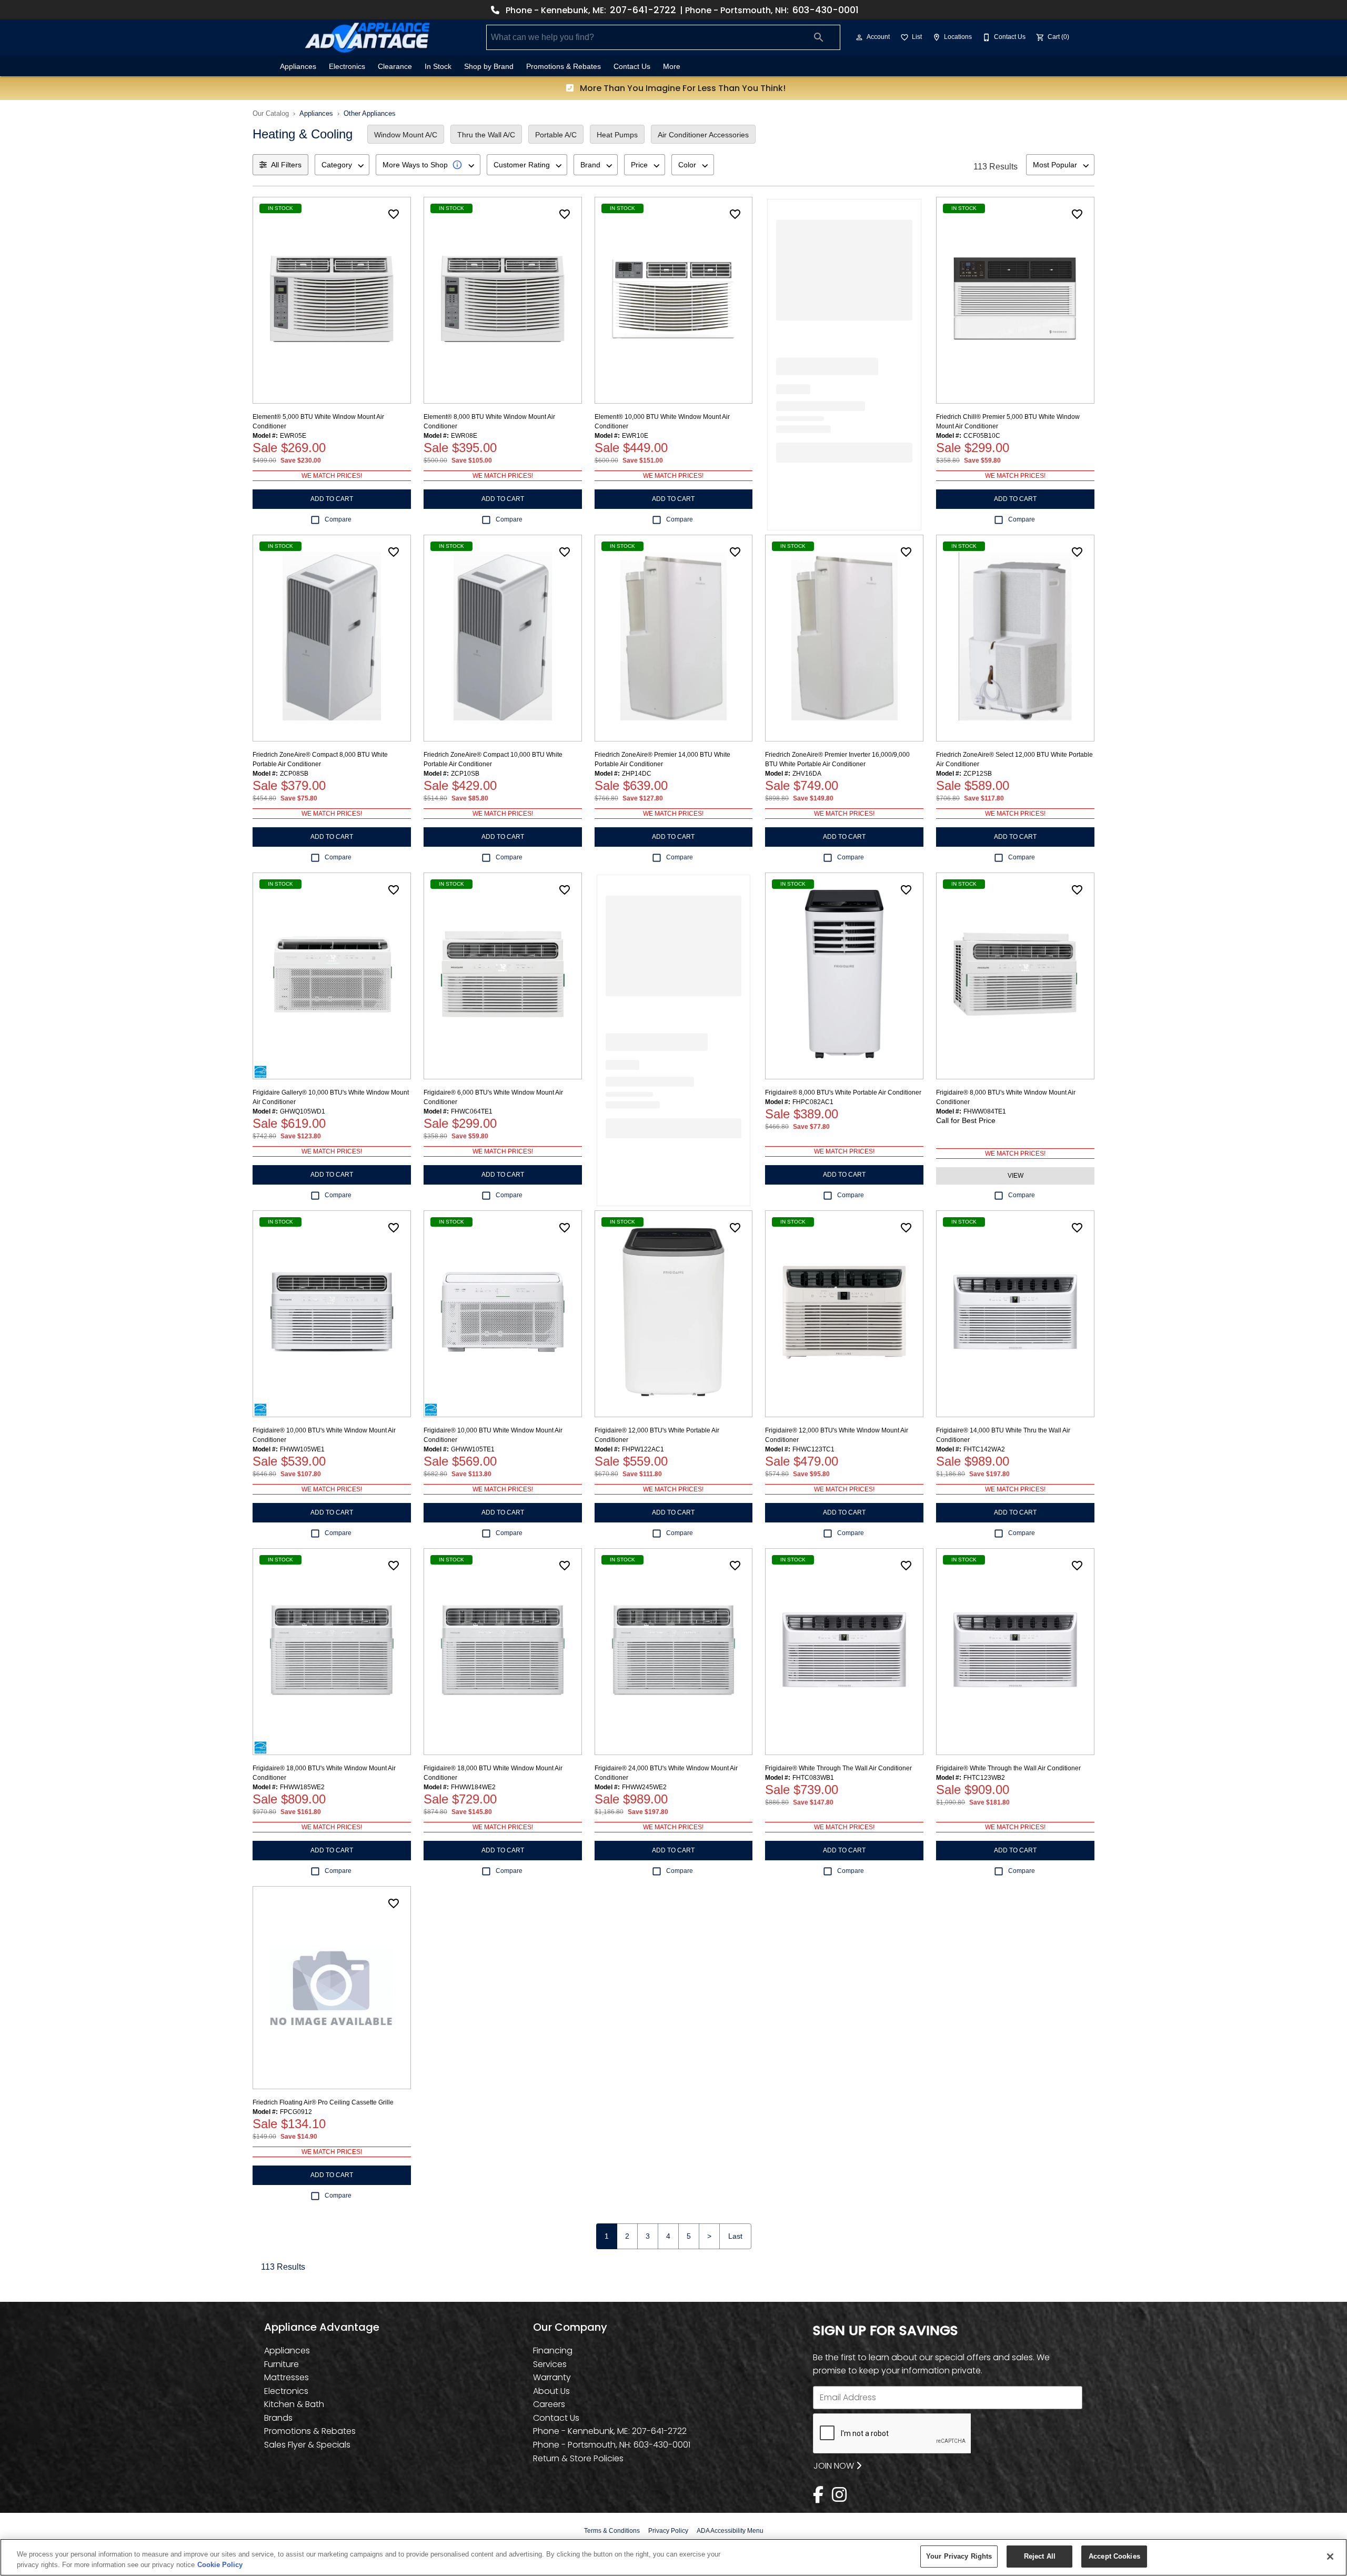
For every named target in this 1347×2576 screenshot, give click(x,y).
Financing (553, 2351)
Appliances (298, 67)
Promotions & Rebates (564, 67)
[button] (859, 37)
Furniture (282, 2364)
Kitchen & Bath (294, 2404)
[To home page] (367, 37)
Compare (338, 519)
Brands (278, 2418)
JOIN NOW (835, 2466)
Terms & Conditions (612, 2531)
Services (550, 2364)
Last (735, 2236)
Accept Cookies (1114, 2556)
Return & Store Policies (578, 2458)
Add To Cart (332, 499)
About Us (551, 2391)
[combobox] (342, 165)
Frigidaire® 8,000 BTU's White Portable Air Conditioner (843, 1092)
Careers (549, 2404)
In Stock (438, 67)
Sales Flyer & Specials (307, 2445)
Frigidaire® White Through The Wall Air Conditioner (838, 1768)
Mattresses (287, 2377)
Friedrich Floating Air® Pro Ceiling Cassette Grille (323, 2102)
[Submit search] (819, 37)
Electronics (347, 67)
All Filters (286, 165)
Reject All (1040, 2556)
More (672, 67)
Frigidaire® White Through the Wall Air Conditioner (1008, 1768)
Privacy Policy (668, 2531)
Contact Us (632, 67)
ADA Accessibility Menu (730, 2531)
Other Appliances (370, 113)
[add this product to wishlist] (394, 214)
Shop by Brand (489, 67)
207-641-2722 (643, 10)
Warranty (552, 2377)
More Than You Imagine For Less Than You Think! (682, 88)
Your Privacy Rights (959, 2556)
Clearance (395, 67)
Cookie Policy (220, 2565)
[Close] (1330, 2557)
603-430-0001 (826, 10)
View (1016, 1176)
